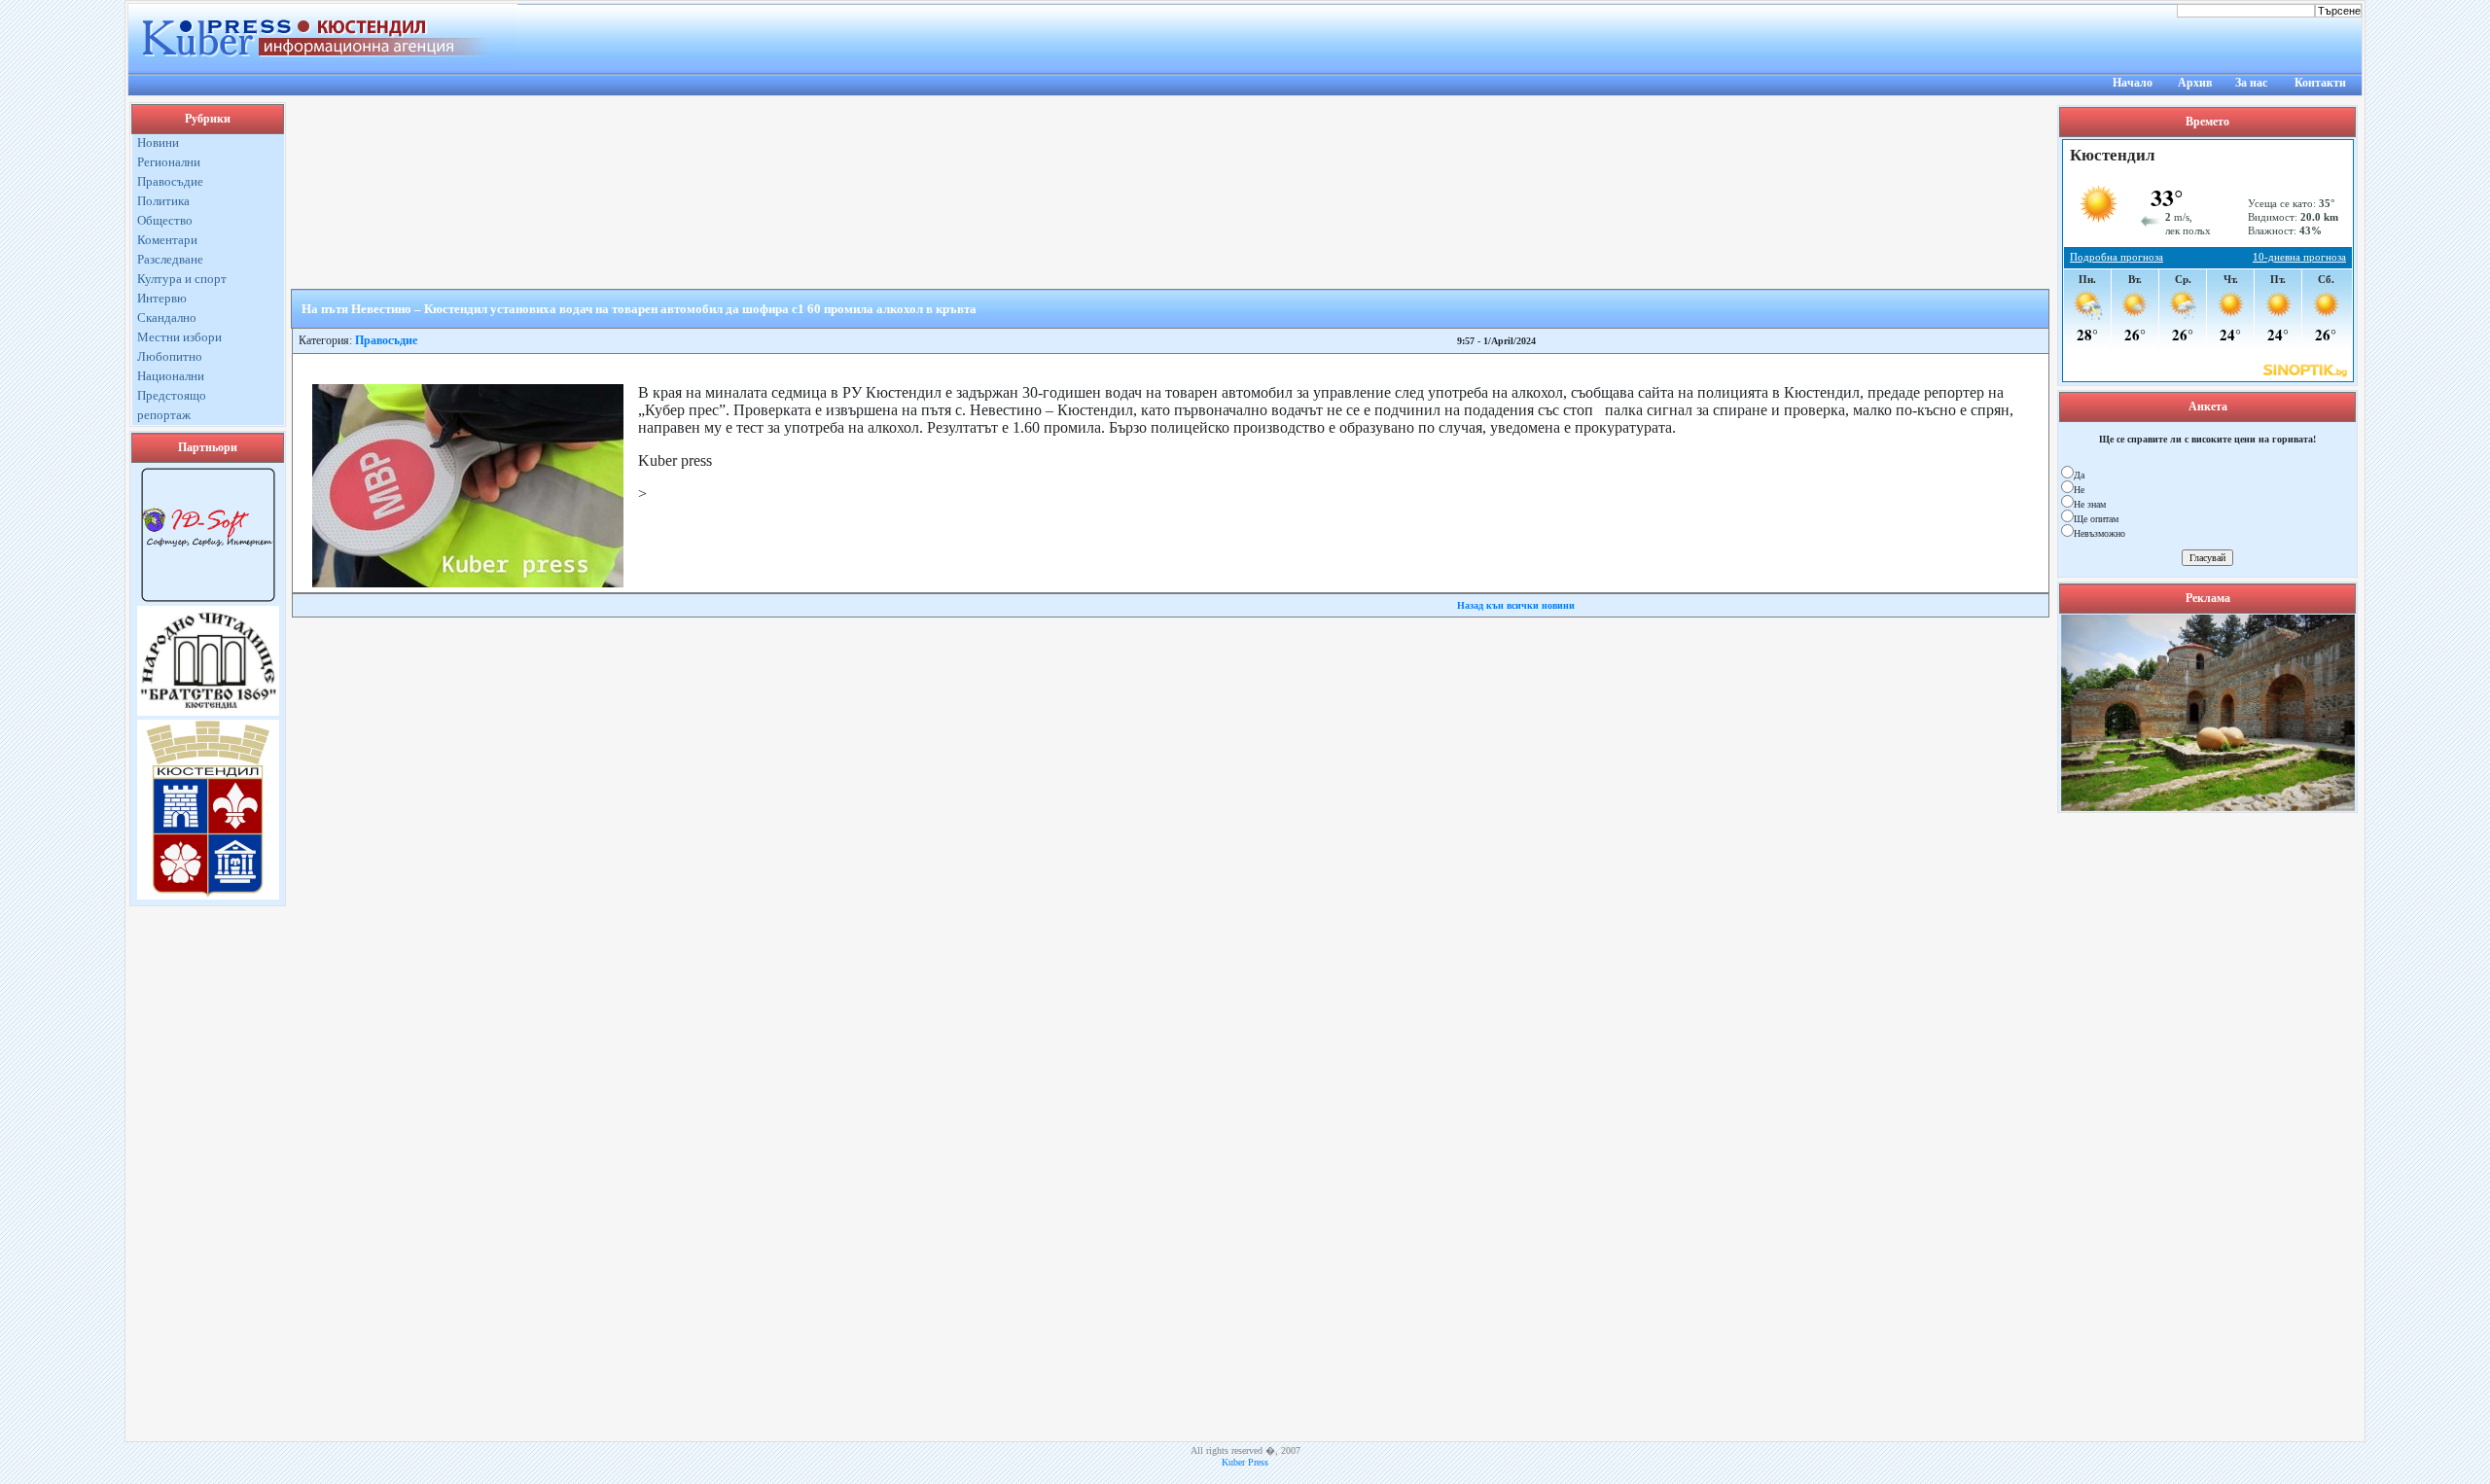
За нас (2251, 83)
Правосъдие (170, 181)
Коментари (167, 240)
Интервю (162, 298)
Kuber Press (1245, 1462)
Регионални (169, 162)
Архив (2195, 83)
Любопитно (170, 356)
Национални (171, 376)
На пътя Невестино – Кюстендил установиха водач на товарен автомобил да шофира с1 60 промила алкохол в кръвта (639, 309)
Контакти (2320, 83)
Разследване (170, 259)
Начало (2133, 83)
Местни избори (179, 337)
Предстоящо (172, 395)
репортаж (164, 415)
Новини (158, 142)
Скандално (167, 318)
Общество (165, 220)
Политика (163, 201)
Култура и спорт (182, 279)
